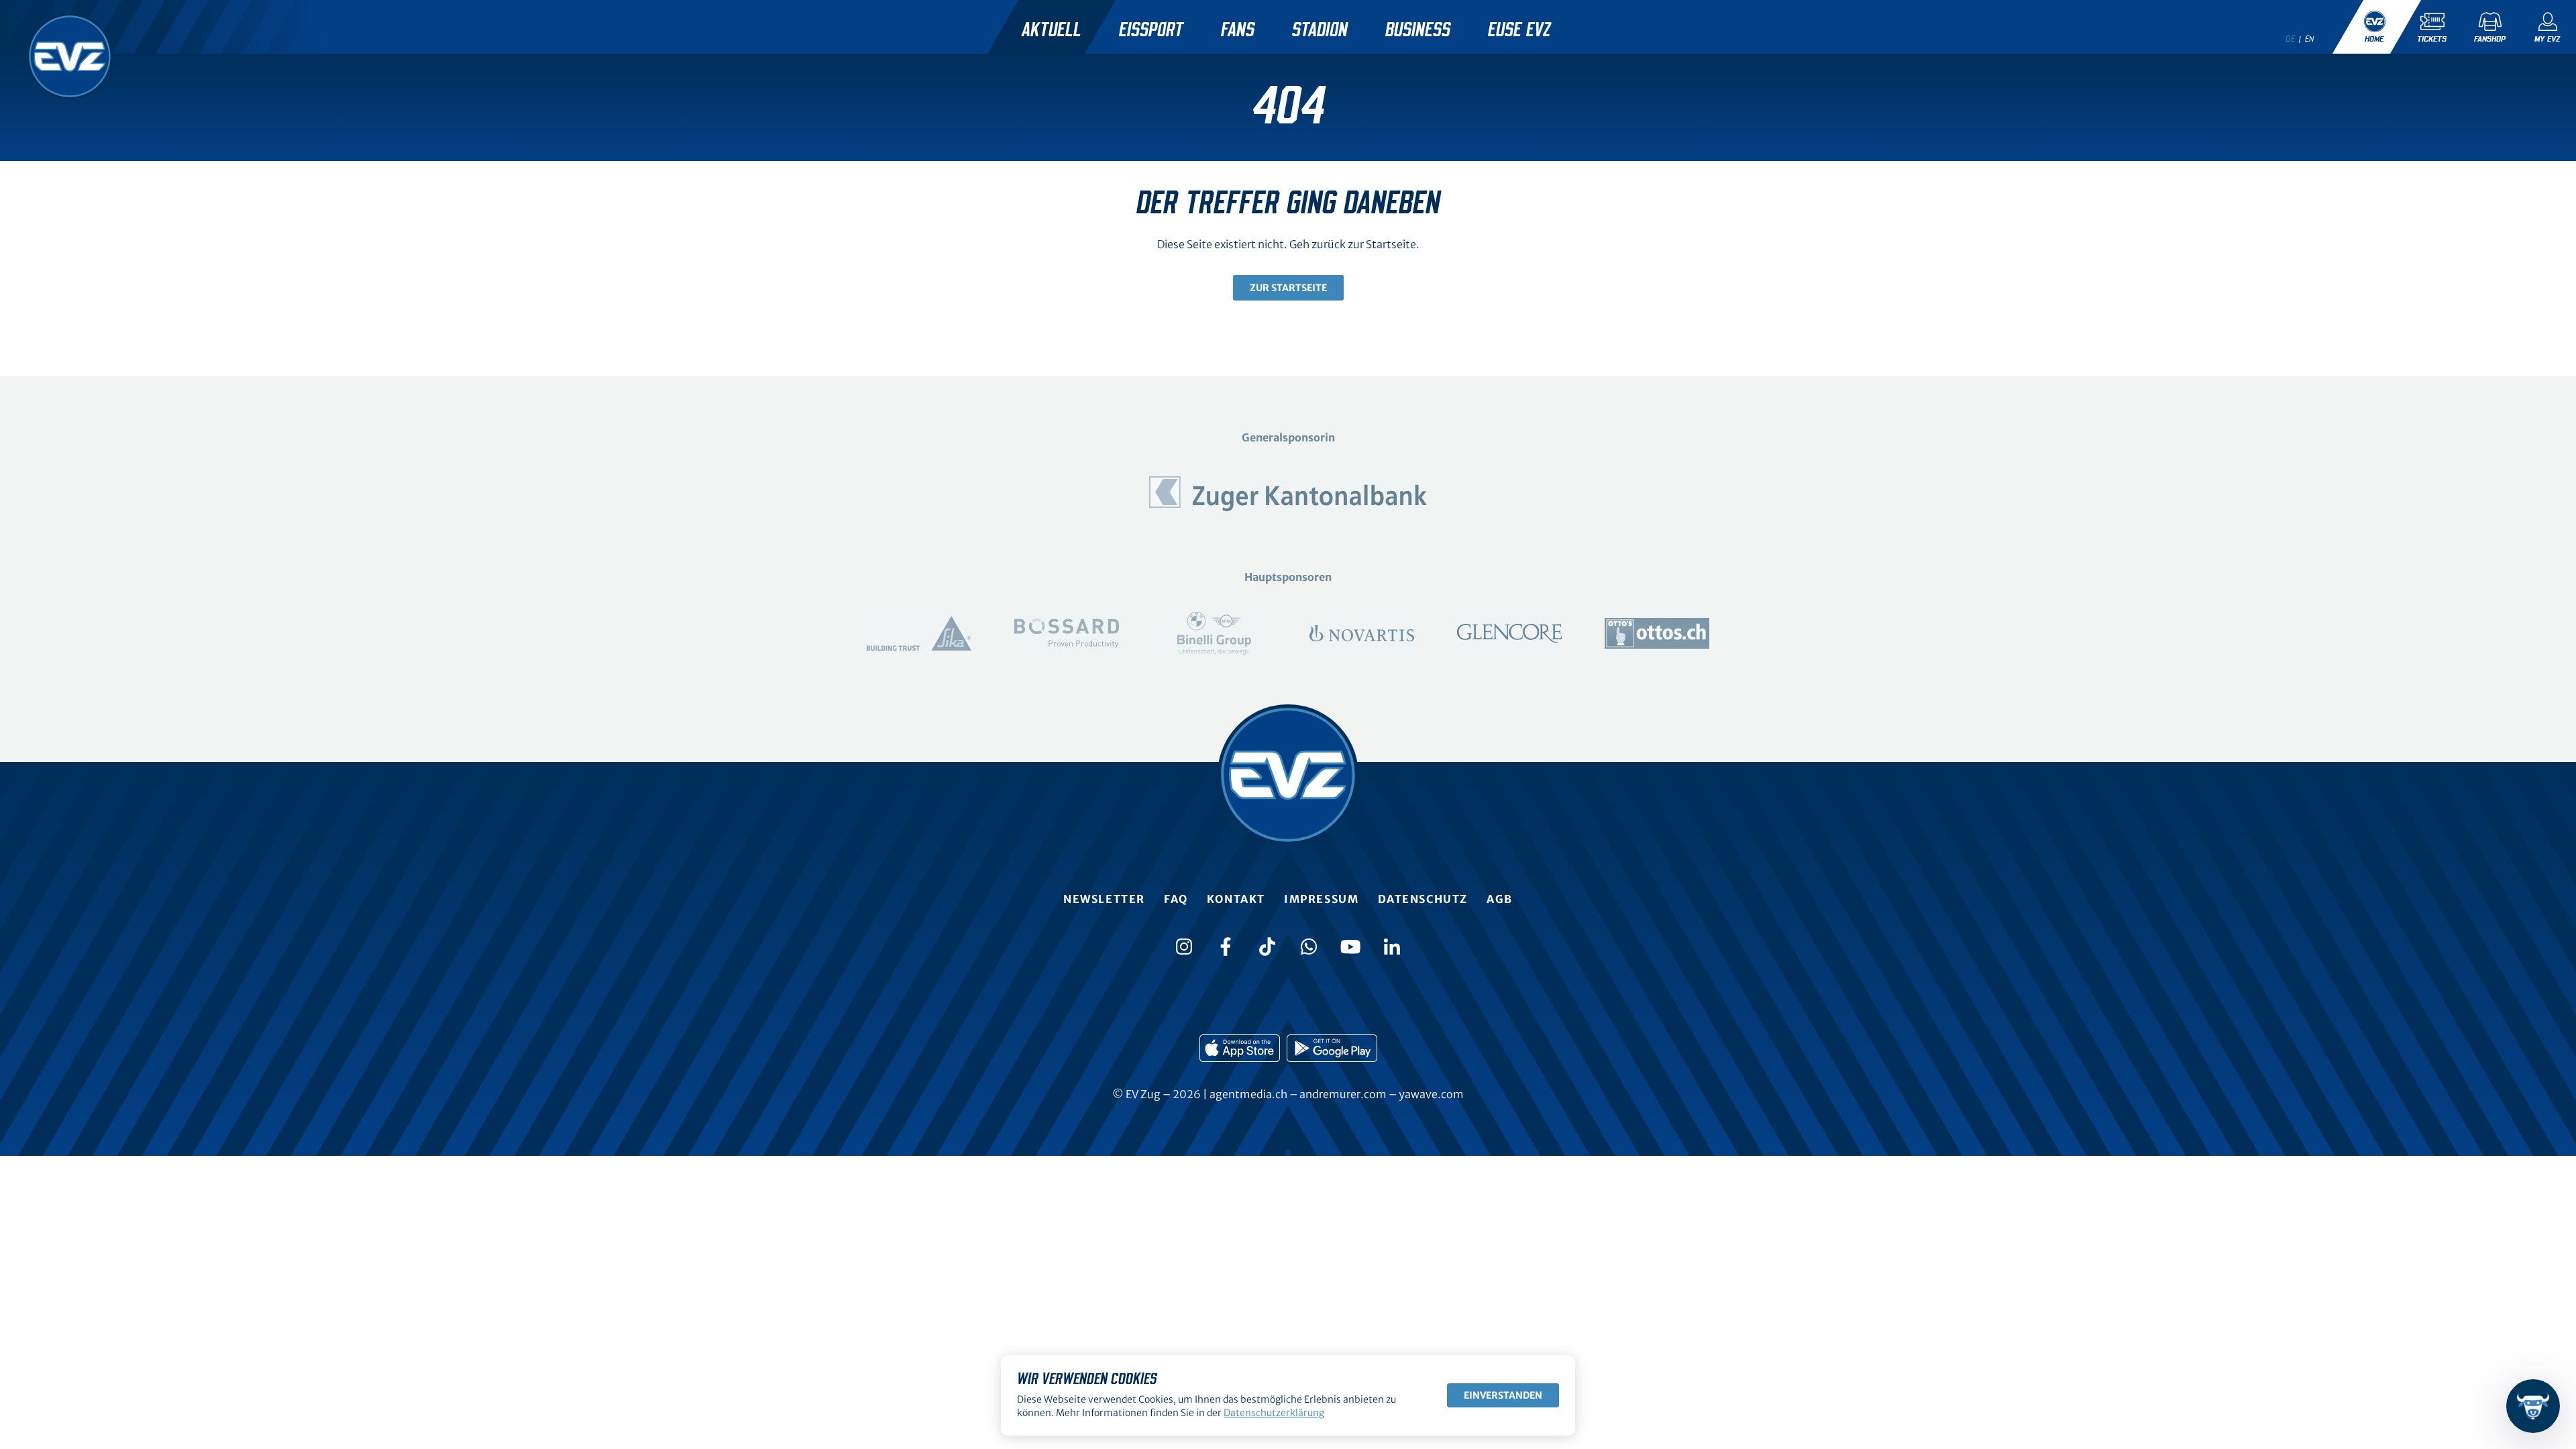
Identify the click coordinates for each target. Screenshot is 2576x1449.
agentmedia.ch (1248, 1094)
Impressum (1321, 899)
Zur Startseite (1288, 288)
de (2290, 39)
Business (1418, 30)
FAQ (1176, 899)
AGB (1500, 899)
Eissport (1151, 30)
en (2310, 39)
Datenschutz (1423, 899)
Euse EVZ (1519, 30)
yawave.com (1431, 1094)
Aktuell (1052, 30)
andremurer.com (1343, 1094)
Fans (1238, 30)
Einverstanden (1503, 1395)
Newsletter (1104, 899)
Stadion (1320, 30)
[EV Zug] (70, 56)
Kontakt (1236, 899)
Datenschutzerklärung (1274, 1413)
